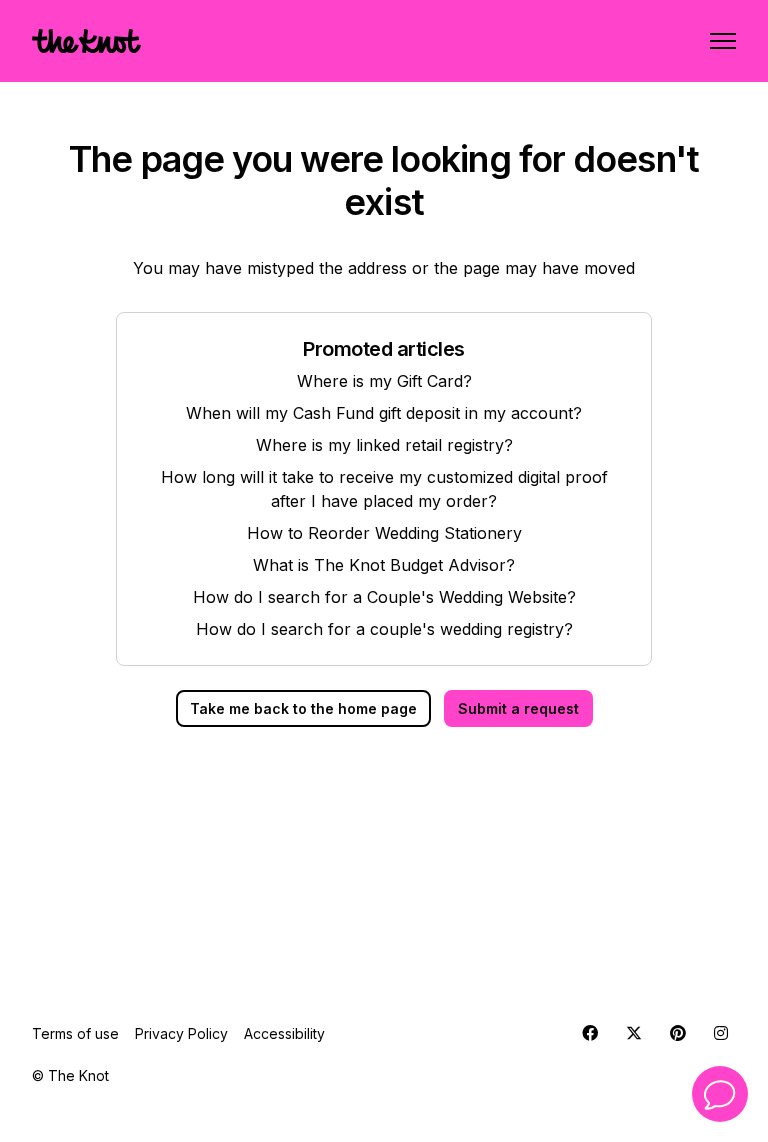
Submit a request (518, 708)
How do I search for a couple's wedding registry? (384, 629)
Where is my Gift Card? (384, 381)
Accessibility (284, 1033)
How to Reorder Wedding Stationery (384, 533)
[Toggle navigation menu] (723, 41)
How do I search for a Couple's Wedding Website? (384, 597)
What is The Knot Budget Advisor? (384, 565)
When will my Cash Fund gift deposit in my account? (384, 413)
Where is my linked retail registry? (384, 445)
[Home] (86, 41)
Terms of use (75, 1033)
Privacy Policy (181, 1033)
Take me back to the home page (303, 708)
